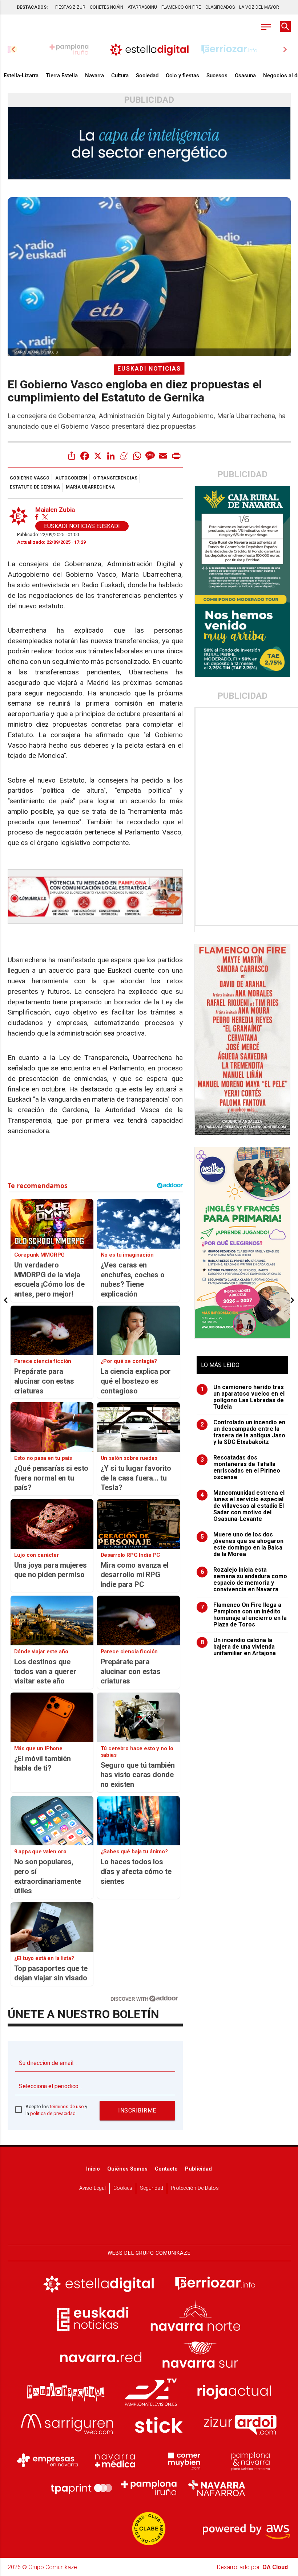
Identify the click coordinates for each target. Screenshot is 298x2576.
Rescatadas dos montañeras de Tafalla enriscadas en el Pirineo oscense (241, 1467)
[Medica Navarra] (115, 2460)
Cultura (120, 75)
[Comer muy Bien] (183, 2460)
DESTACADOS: (32, 7)
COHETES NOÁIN (106, 7)
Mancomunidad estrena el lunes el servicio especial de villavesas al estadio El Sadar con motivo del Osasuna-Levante (243, 1506)
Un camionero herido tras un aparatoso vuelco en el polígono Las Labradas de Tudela (243, 1397)
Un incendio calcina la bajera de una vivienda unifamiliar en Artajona (238, 1647)
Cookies (123, 2188)
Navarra (94, 75)
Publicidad (198, 2169)
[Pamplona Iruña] (149, 2488)
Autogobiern (71, 478)
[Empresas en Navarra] (48, 2460)
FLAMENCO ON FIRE (181, 7)
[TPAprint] (81, 2488)
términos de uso (67, 2106)
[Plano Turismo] (250, 2460)
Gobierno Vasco (30, 478)
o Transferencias (115, 478)
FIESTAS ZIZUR (70, 7)
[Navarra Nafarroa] (217, 2488)
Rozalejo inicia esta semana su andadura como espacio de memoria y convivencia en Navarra (244, 1580)
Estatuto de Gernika (35, 487)
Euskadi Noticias (149, 369)
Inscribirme (137, 2110)
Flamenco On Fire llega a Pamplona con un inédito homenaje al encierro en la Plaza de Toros (244, 1615)
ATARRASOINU (142, 7)
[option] (149, 49)
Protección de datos (195, 2188)
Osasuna (245, 75)
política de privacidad (53, 2113)
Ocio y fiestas (182, 75)
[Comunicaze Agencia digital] (149, 2222)
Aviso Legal (92, 2188)
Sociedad (147, 75)
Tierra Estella (62, 75)
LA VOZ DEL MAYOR (259, 7)
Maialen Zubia (55, 510)
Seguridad (152, 2188)
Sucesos (217, 75)
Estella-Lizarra (21, 75)
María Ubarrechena (90, 487)
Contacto (166, 2169)
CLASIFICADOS (220, 7)
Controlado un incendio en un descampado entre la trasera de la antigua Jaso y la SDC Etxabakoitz (243, 1432)
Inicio (93, 2169)
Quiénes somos (127, 2169)
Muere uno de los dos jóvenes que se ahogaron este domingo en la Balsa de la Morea (242, 1544)
